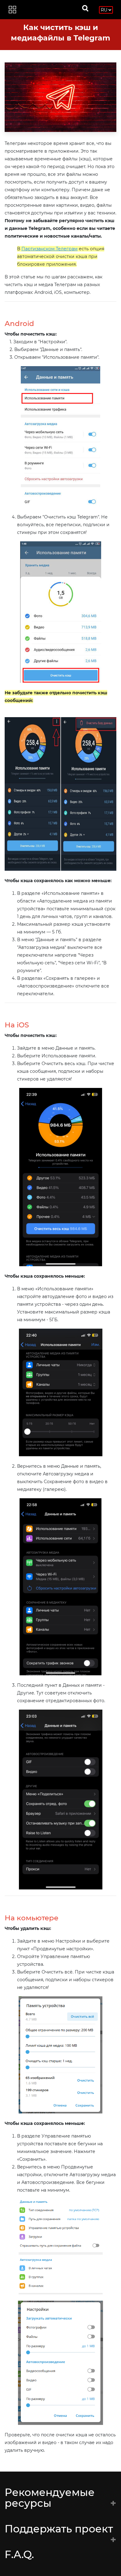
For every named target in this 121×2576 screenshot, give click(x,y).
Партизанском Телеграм (49, 249)
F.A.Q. (19, 2554)
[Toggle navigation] (12, 10)
